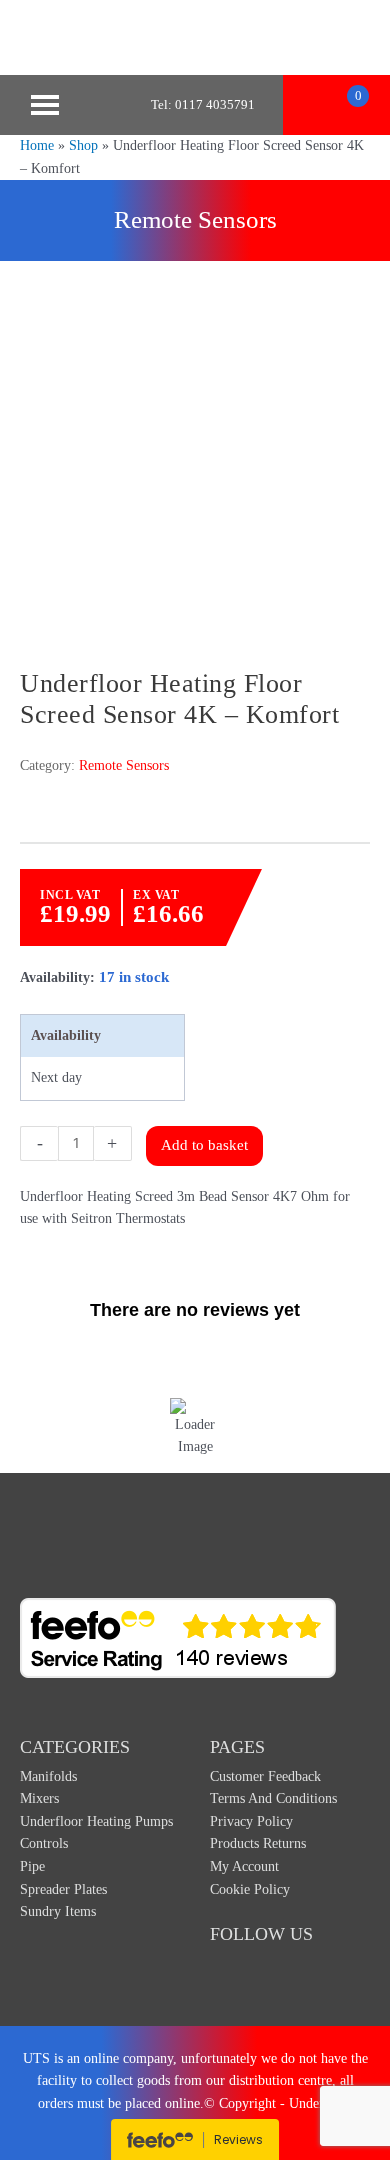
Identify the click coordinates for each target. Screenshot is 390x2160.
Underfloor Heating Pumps (96, 1821)
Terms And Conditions (273, 1798)
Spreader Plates (63, 1889)
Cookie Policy (250, 1889)
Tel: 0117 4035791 (203, 104)
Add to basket (204, 1145)
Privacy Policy (251, 1821)
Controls (44, 1843)
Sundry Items (58, 1911)
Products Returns (258, 1843)
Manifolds (48, 1776)
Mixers (39, 1798)
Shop (83, 145)
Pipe (32, 1866)
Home (37, 145)
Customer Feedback (265, 1776)
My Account (244, 1866)
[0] (336, 104)
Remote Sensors (195, 219)
